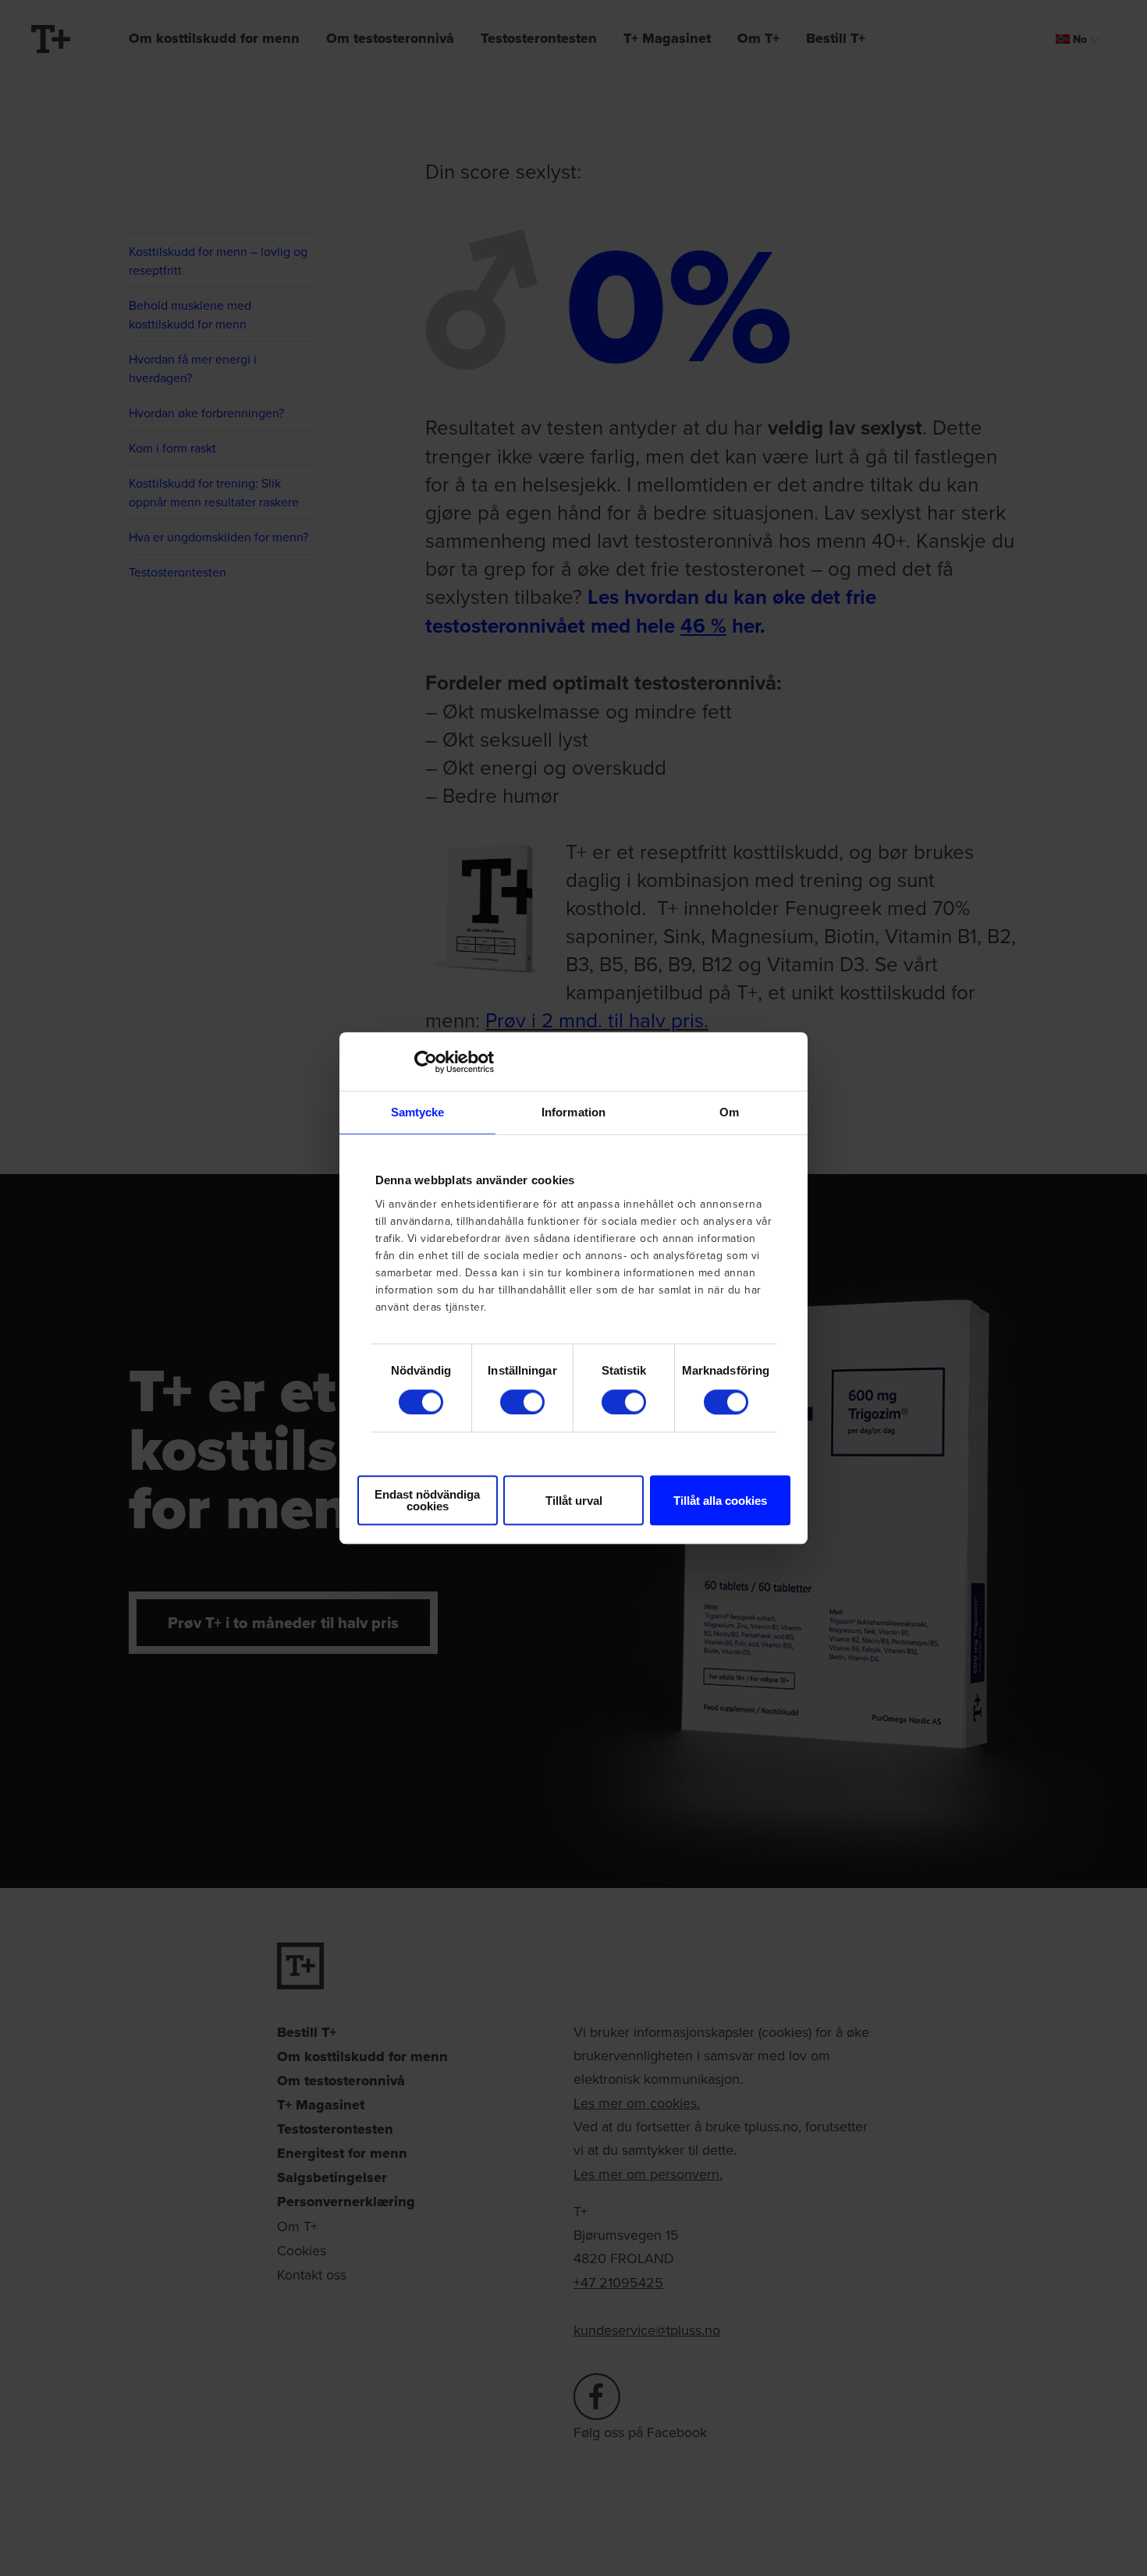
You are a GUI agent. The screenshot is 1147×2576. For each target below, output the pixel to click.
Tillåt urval (574, 1501)
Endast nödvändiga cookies (427, 1500)
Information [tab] (573, 1112)
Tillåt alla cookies (720, 1501)
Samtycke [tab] (418, 1112)
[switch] (522, 1402)
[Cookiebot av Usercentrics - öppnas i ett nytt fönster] (426, 1062)
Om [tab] (729, 1112)
